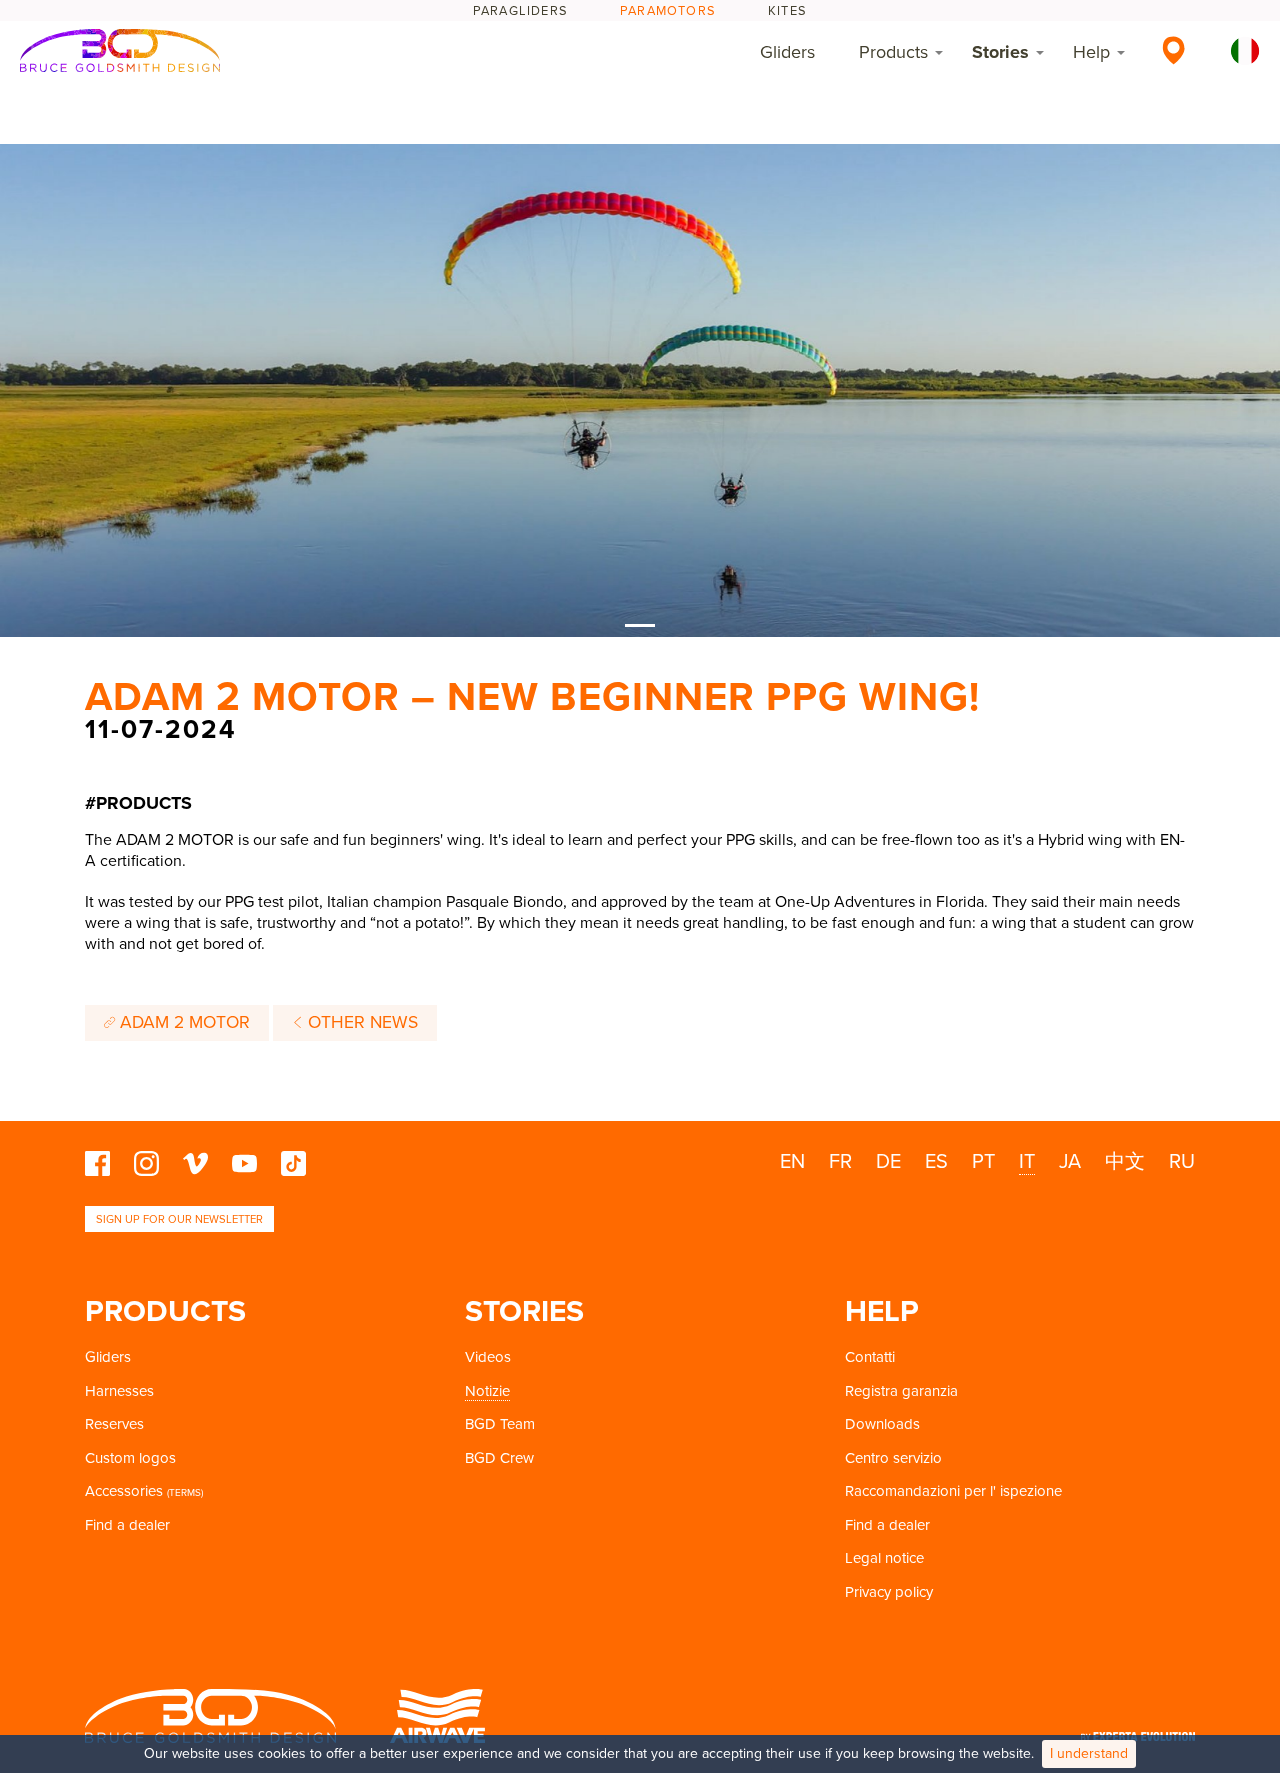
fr (840, 1162)
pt (983, 1162)
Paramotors (668, 11)
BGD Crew (499, 1458)
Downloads (882, 1424)
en (792, 1162)
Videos (488, 1357)
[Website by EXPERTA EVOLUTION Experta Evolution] (1138, 1729)
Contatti (870, 1357)
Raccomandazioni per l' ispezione (953, 1491)
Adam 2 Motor (182, 1022)
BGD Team (500, 1424)
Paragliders (520, 11)
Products (893, 52)
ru (1182, 1162)
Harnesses (119, 1391)
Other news (360, 1022)
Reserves (114, 1424)
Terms (185, 1493)
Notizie (487, 1391)
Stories (1000, 52)
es (936, 1162)
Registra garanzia (901, 1391)
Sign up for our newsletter (179, 1219)
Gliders (787, 52)
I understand (1089, 1753)
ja (1070, 1162)
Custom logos (130, 1458)
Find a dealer (127, 1525)
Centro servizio (893, 1458)
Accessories (124, 1491)
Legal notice (884, 1558)
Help (1091, 52)
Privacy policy (889, 1592)
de (888, 1162)
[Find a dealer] (1173, 50)
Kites (787, 11)
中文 (1125, 1162)
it (1027, 1162)
